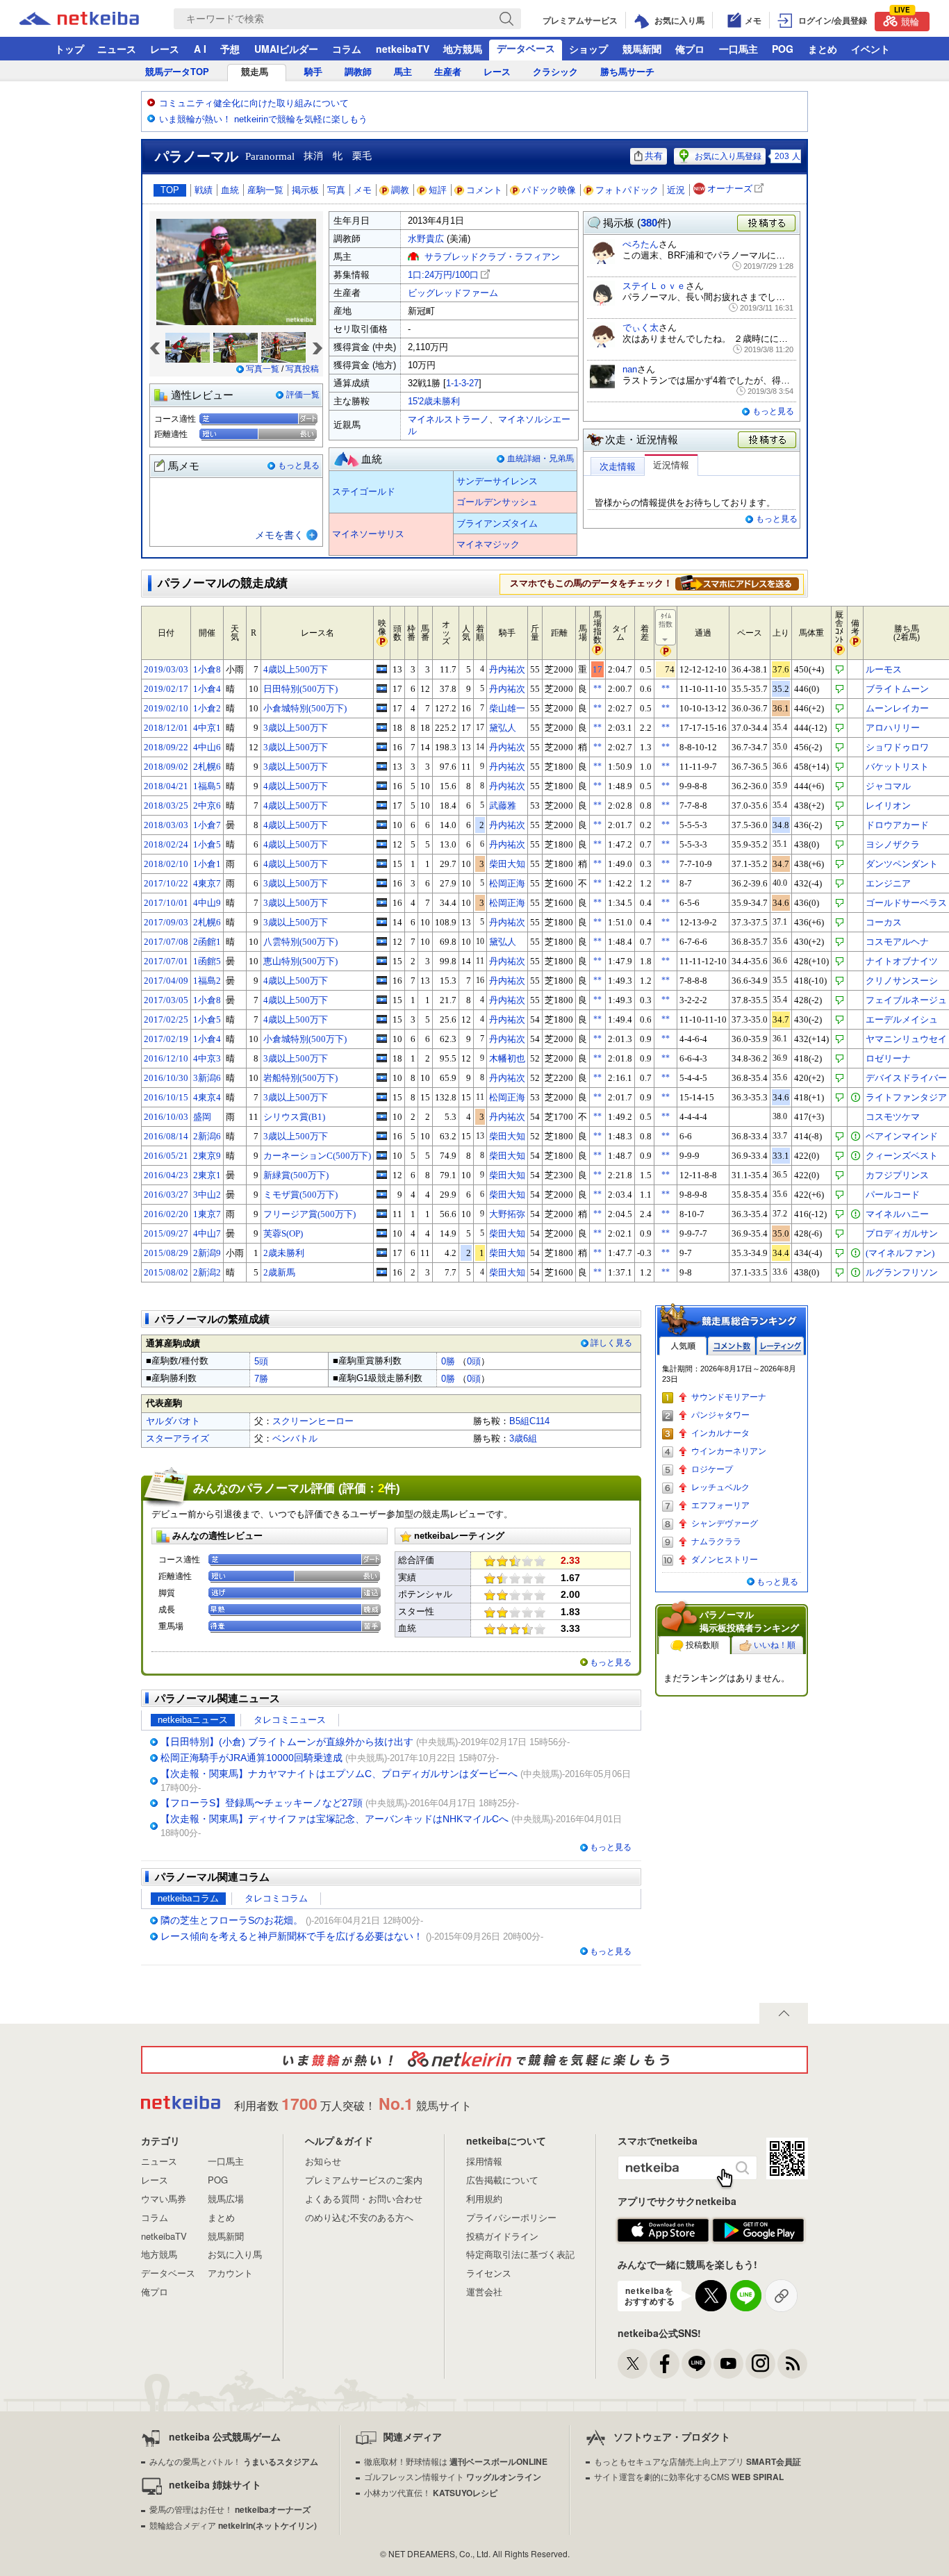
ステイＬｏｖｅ (654, 286)
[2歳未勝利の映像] (382, 1253)
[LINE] (696, 2364)
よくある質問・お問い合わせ (364, 2198)
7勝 (261, 1379)
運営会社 (484, 2292)
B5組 (519, 1421)
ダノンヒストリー (725, 1560)
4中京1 (207, 728)
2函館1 (207, 942)
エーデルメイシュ (902, 1019)
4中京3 (207, 1058)
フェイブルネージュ (906, 1000)
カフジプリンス (897, 1175)
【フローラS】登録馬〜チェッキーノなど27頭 (262, 1803)
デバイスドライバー (906, 1078)
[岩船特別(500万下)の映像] (382, 1078)
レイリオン (888, 806)
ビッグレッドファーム (453, 293)
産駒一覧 (265, 190)
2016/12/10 (166, 1058)
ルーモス (884, 669)
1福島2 (207, 981)
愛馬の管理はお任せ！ (230, 2509)
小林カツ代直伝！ (431, 2492)
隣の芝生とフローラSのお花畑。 (232, 1920)
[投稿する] (768, 440)
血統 (230, 190)
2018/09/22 (166, 747)
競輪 (907, 20)
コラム (347, 49)
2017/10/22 (166, 883)
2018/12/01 (166, 728)
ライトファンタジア (906, 1097)
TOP (170, 190)
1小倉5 (207, 844)
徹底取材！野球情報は (456, 2461)
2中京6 (207, 806)
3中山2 (207, 1195)
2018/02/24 (166, 844)
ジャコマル (888, 786)
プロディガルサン (902, 1233)
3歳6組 (523, 1438)
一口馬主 (738, 49)
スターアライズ (178, 1438)
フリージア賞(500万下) (310, 1214)
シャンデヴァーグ (725, 1524)
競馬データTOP (177, 72)
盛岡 (202, 1117)
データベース (526, 48)
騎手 (313, 72)
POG (783, 49)
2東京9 (207, 1156)
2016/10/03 (166, 1117)
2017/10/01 (166, 903)
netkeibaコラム (188, 1898)
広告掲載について (502, 2180)
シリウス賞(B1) (294, 1117)
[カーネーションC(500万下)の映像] (382, 1155)
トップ (69, 49)
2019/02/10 (166, 708)
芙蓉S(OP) (283, 1233)
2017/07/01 (166, 961)
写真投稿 (302, 369)
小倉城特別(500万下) (305, 708)
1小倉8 (207, 669)
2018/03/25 (166, 806)
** (597, 688)
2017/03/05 (166, 1000)
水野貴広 (426, 239)
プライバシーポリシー (511, 2217)
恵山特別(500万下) (300, 961)
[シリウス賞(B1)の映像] (382, 1116)
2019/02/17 (166, 689)
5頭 (261, 1361)
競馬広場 (226, 2198)
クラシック (555, 72)
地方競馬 (463, 49)
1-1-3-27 (462, 383)
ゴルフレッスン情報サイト (453, 2476)
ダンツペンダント (902, 864)
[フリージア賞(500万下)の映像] (382, 1214)
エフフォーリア (720, 1505)
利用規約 (484, 2198)
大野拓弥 (507, 1214)
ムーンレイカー (897, 708)
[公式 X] (633, 2364)
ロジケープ (712, 1469)
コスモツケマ (893, 1117)
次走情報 (618, 467)
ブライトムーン (897, 689)
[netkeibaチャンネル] (728, 2364)
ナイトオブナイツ (902, 961)
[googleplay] (758, 2231)
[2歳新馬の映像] (382, 1272)
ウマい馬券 (164, 2198)
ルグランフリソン (902, 1272)
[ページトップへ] (784, 2013)
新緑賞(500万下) (296, 1175)
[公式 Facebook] (665, 2364)
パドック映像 (549, 190)
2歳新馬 (279, 1272)
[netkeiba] (97, 19)
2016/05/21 (166, 1156)
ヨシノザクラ (893, 844)
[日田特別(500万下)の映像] (382, 688)
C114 (539, 1421)
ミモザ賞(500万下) (300, 1195)
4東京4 (207, 1097)
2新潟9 (207, 1253)
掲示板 (305, 190)
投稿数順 (702, 1645)
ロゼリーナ (888, 1058)
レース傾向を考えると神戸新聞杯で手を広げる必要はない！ (292, 1936)
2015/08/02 (166, 1272)
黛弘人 (503, 728)
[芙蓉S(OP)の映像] (382, 1233)
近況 (676, 190)
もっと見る (299, 465)
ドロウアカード (897, 825)
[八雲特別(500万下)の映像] (382, 941)
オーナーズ (730, 189)
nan (630, 369)
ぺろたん (641, 244)
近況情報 (671, 465)
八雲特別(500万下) (300, 942)
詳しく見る (611, 1343)
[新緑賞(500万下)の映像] (382, 1175)
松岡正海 (507, 883)
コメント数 (732, 1346)
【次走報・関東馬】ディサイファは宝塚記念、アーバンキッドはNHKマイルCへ (335, 1819)
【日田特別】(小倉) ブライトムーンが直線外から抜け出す (287, 1742)
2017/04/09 (166, 981)
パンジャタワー (720, 1415)
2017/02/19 (166, 1039)
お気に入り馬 (235, 2254)
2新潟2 (207, 1272)
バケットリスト (897, 767)
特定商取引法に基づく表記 (520, 2254)
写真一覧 (263, 369)
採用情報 (484, 2161)
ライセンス (489, 2273)
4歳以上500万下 (296, 669)
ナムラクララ (716, 1542)
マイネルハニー (897, 1214)
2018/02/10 (166, 864)
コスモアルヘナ (897, 942)
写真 (336, 190)
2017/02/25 (166, 1019)
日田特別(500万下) (300, 689)
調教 (400, 190)
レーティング (780, 1346)
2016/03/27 (166, 1195)
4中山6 (207, 747)
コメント (484, 190)
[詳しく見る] (737, 583)
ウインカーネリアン (729, 1451)
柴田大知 (507, 864)
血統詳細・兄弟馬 (540, 459)
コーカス (884, 922)
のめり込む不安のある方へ (359, 2217)
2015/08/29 (166, 1253)
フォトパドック (627, 190)
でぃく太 (641, 328)
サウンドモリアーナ (729, 1397)
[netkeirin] (474, 2060)
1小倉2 (207, 708)
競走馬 (255, 72)
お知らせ (323, 2161)
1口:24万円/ (443, 275)
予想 (230, 49)
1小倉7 (207, 825)
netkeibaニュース (193, 1720)
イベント (870, 49)
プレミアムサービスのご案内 (364, 2180)
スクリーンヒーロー (313, 1421)
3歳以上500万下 (296, 728)
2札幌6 (207, 767)
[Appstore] (663, 2231)
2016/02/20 (166, 1214)
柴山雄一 (507, 708)
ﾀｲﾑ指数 (666, 620)
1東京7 (207, 1214)
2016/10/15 (166, 1097)
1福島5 (207, 786)
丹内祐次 (507, 669)
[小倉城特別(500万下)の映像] (382, 708)
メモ (363, 190)
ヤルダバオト (173, 1421)
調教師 (358, 72)
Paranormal (270, 156)
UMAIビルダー (286, 49)
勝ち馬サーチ (627, 72)
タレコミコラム (276, 1898)
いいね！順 (775, 1645)
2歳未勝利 (284, 1253)
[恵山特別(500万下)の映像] (382, 961)
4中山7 (207, 1233)
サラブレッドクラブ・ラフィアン (492, 257)
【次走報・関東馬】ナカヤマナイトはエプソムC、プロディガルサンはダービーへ (339, 1774)
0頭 (474, 1361)
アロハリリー (893, 728)
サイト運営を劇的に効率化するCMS (689, 2476)
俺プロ (690, 49)
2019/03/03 (166, 669)
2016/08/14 (166, 1136)
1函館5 (207, 961)
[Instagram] (760, 2364)
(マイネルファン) (900, 1253)
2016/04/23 (166, 1175)
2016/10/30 (166, 1078)
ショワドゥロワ (897, 747)
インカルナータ (720, 1433)
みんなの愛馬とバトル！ (234, 2461)
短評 (438, 190)
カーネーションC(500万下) (317, 1156)
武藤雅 (503, 806)
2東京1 (207, 1175)
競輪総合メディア (233, 2525)
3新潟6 (207, 1078)
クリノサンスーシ (902, 981)
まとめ (823, 49)
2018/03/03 (166, 825)
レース (165, 49)
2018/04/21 (166, 786)
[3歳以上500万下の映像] (382, 727)
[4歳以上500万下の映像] (382, 669)
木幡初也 (507, 1058)
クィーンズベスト (902, 1156)
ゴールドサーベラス (906, 903)
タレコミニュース (290, 1720)
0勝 (448, 1361)
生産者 (448, 72)
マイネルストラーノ (448, 419)
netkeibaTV (403, 49)
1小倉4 (207, 689)
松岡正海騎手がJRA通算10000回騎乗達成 (251, 1758)
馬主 (403, 72)
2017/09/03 (166, 922)
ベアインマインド (902, 1136)
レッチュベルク (720, 1487)
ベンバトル (295, 1438)
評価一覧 (303, 395)
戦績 (204, 190)
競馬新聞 (642, 49)
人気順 (683, 1346)
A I (200, 49)
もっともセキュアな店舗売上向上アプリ (698, 2461)
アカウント (230, 2273)
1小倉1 (207, 864)
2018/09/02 (166, 767)
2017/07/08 (166, 942)
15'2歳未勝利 (434, 401)
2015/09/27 (166, 1233)
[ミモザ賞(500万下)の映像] (382, 1194)
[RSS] (792, 2364)
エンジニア (888, 883)
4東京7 (207, 883)
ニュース (117, 49)
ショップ (588, 49)
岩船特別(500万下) (300, 1078)
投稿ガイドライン (502, 2236)
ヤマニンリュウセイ (906, 1039)
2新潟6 (207, 1136)
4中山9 (207, 903)
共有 (654, 156)
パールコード (893, 1195)
